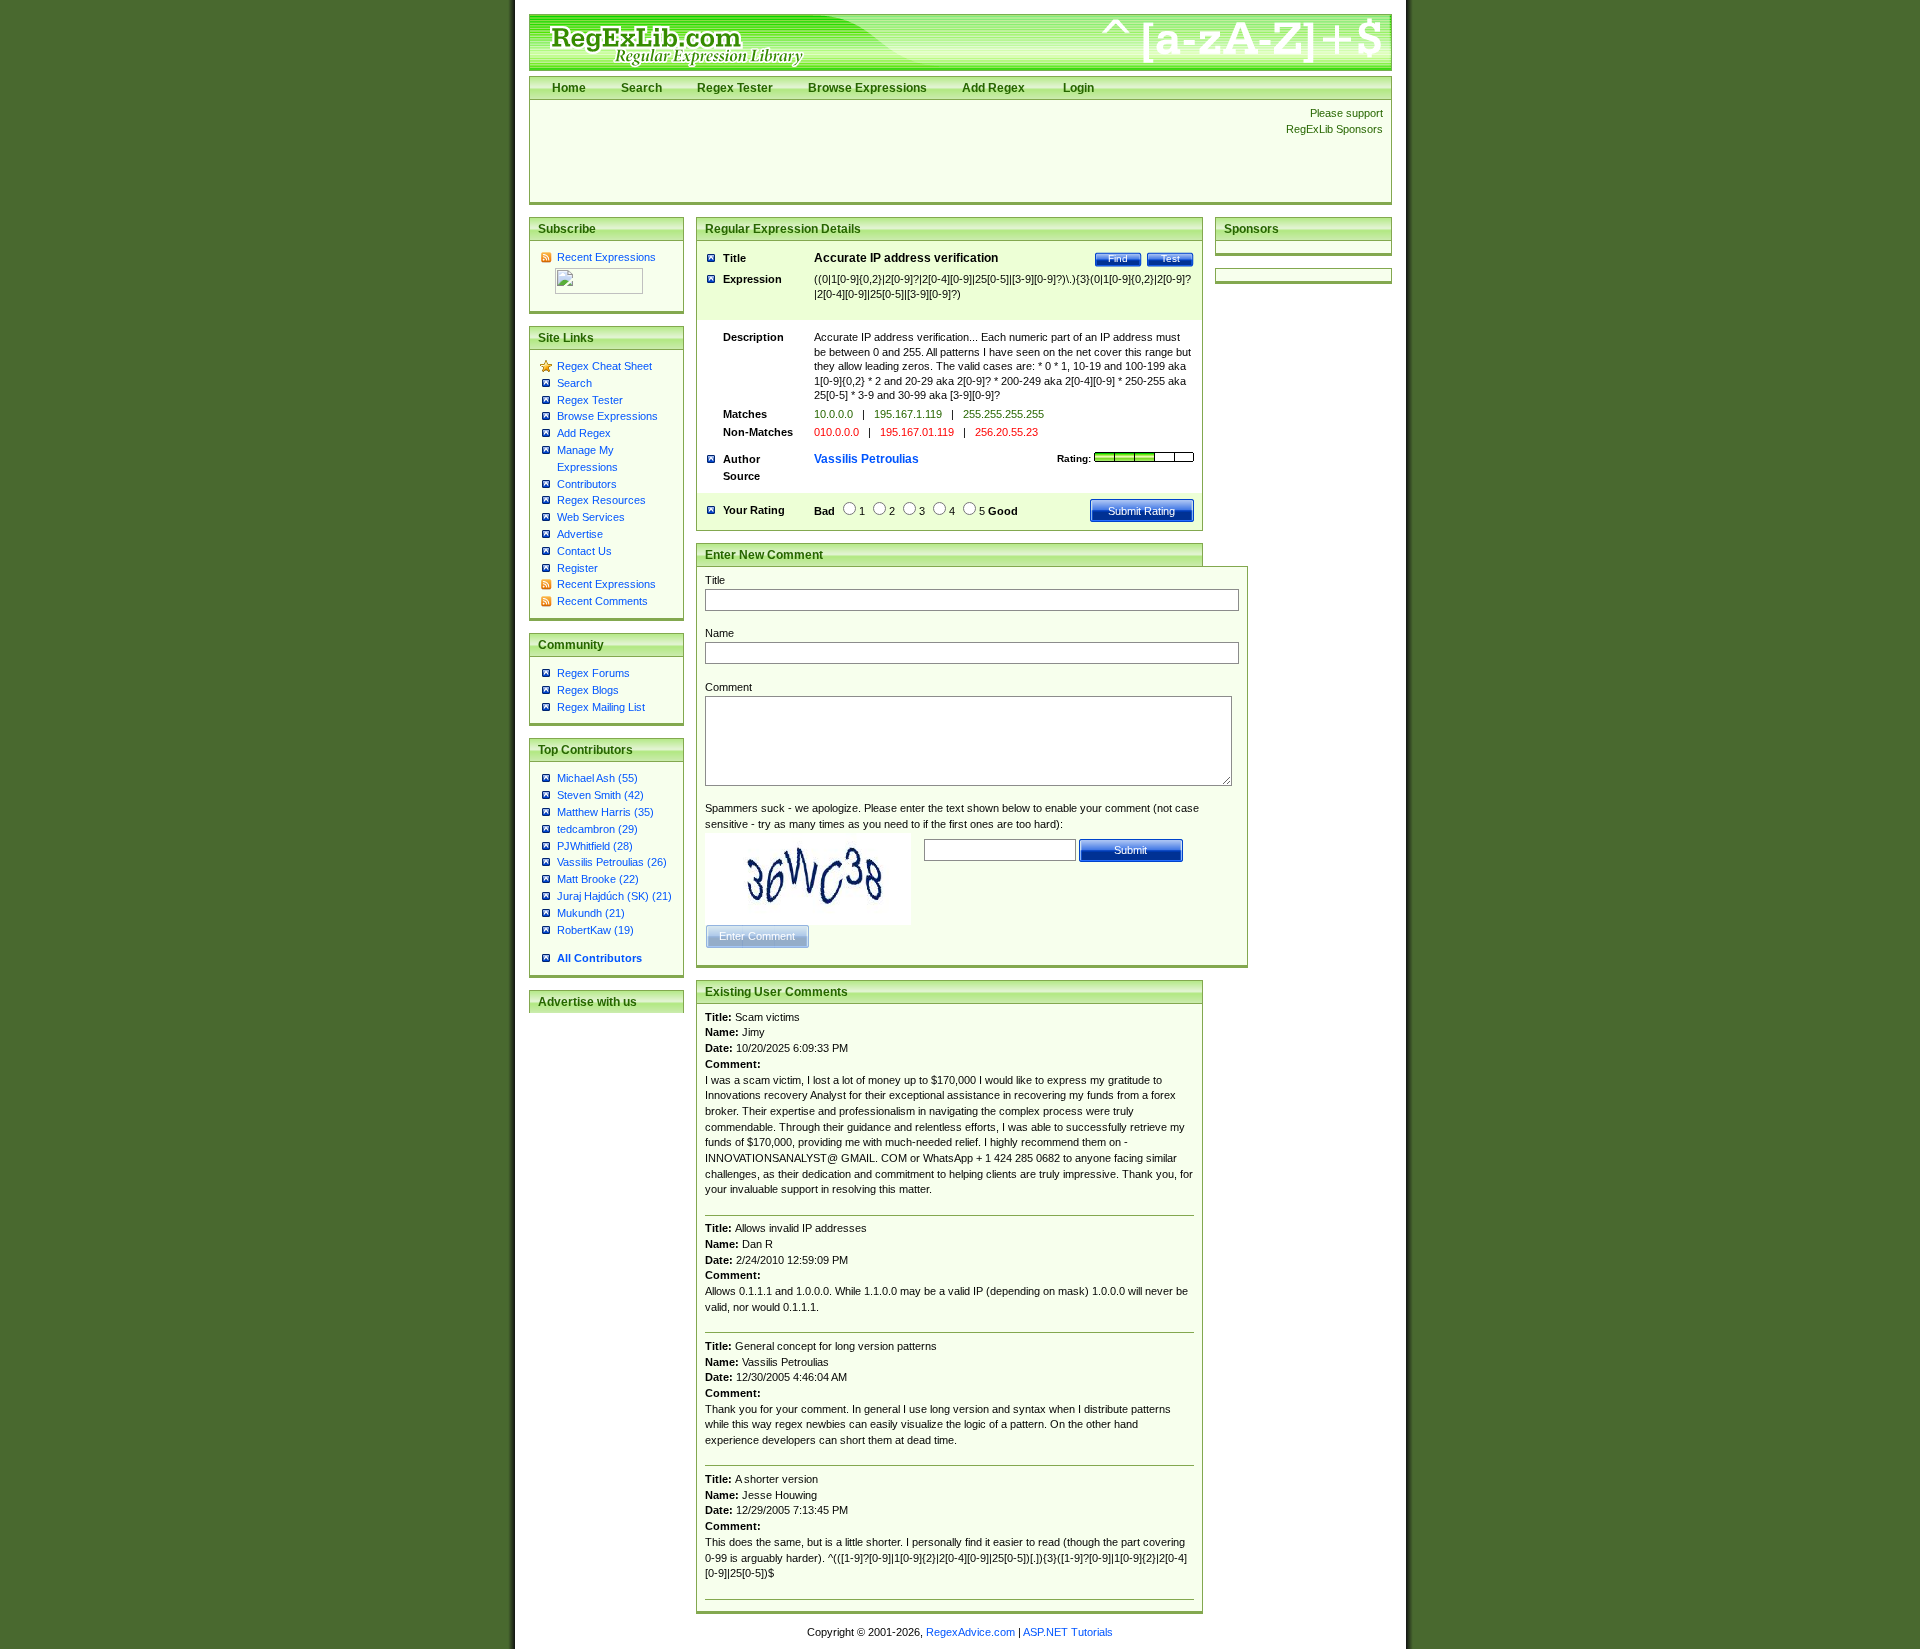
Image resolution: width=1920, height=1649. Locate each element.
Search (641, 88)
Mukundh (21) (591, 913)
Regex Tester (735, 88)
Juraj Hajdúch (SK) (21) (614, 896)
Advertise (580, 534)
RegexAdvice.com (970, 1632)
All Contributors (599, 958)
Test (1170, 258)
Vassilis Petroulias (866, 459)
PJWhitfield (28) (595, 846)
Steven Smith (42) (600, 795)
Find (1118, 258)
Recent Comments (602, 601)
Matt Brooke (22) (598, 879)
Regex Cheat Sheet (604, 366)
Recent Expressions (606, 257)
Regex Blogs (588, 690)
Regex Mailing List (601, 707)
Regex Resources (601, 500)
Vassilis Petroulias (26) (612, 862)
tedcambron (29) (597, 829)
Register (577, 568)
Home (569, 88)
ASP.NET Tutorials (1068, 1632)
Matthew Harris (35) (605, 812)
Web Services (591, 517)
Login (1078, 88)
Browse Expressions (867, 88)
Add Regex (993, 88)
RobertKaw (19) (595, 930)
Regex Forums (593, 673)
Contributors (587, 484)
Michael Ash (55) (597, 778)
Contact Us (584, 551)
